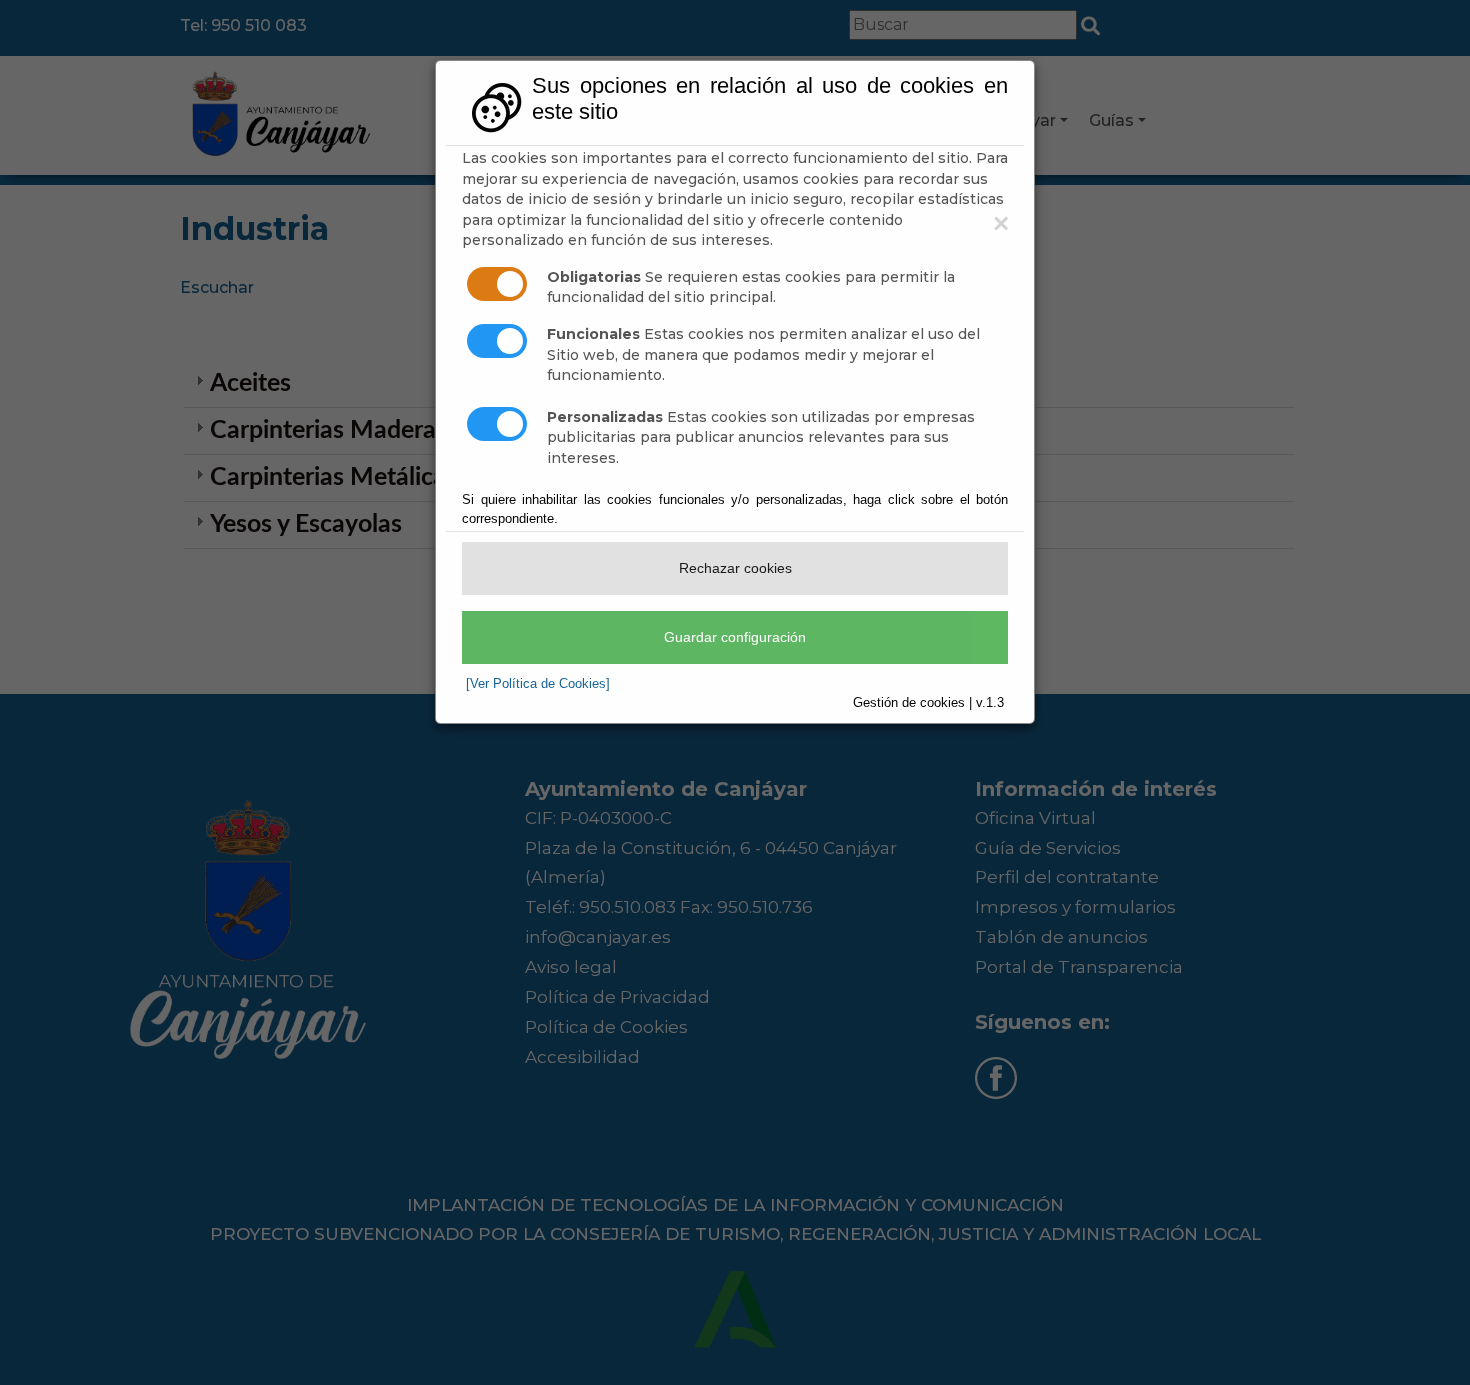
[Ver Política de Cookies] (538, 683)
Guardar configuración (735, 637)
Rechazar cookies (735, 568)
